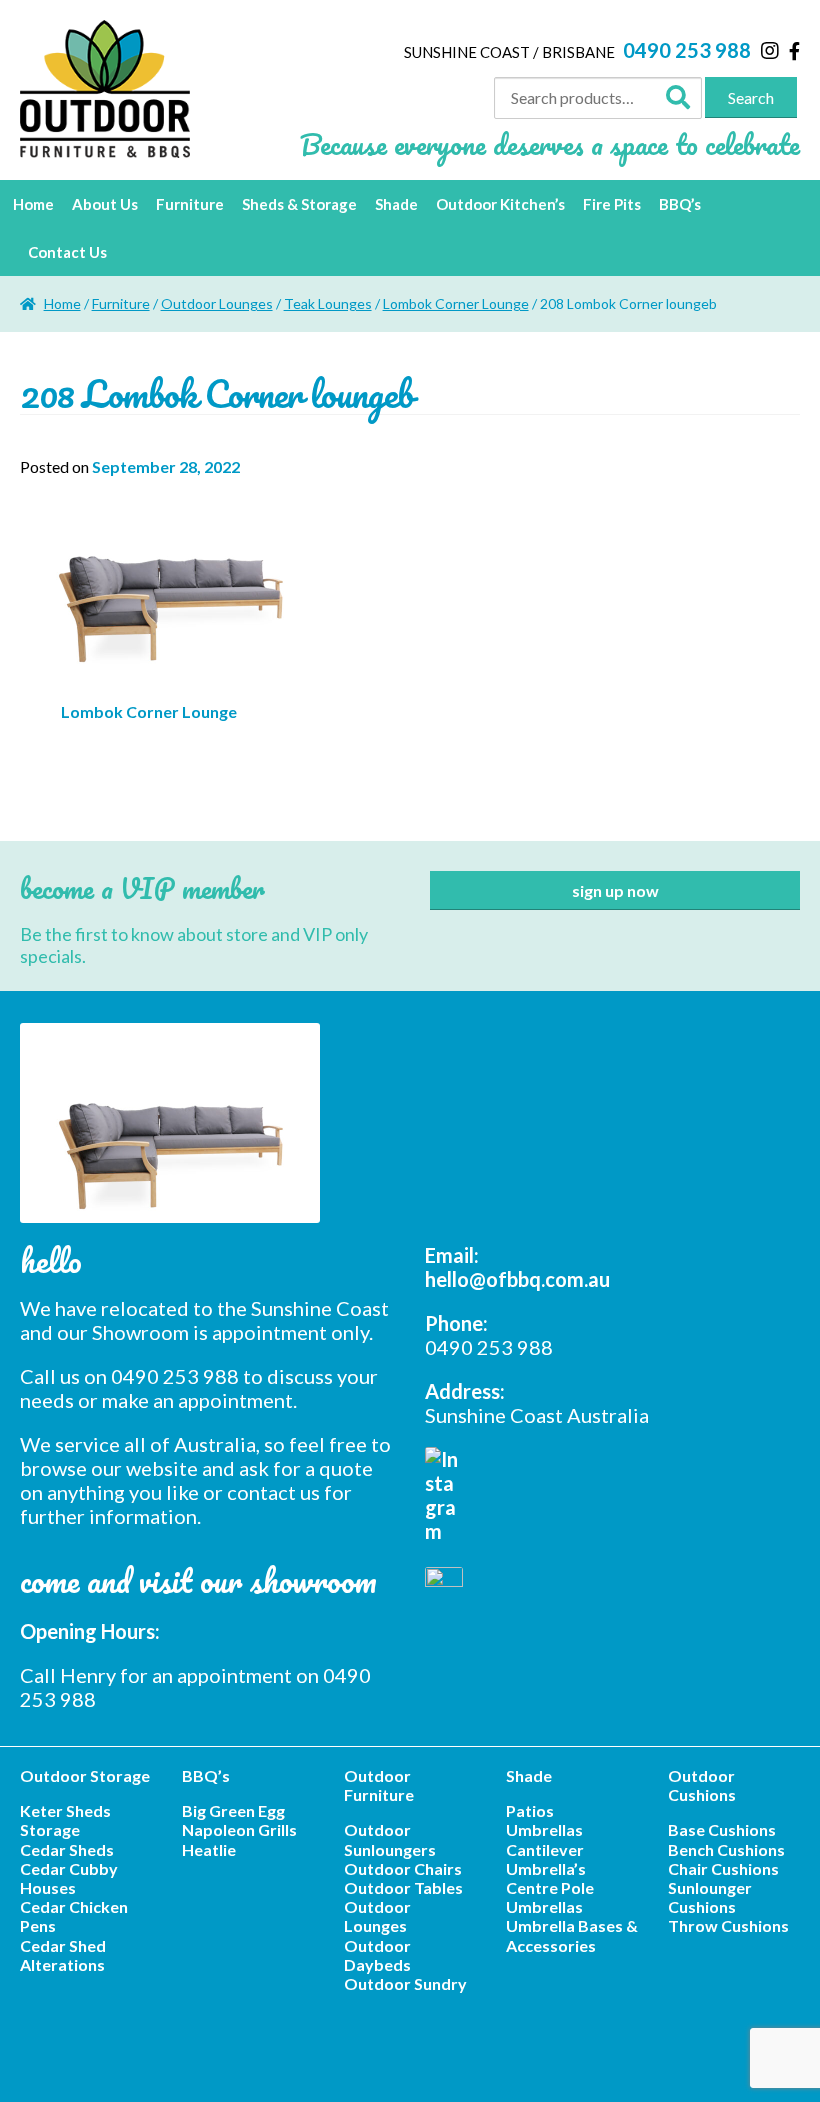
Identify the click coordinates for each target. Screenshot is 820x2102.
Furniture (190, 204)
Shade (396, 204)
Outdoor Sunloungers (390, 1839)
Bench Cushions (726, 1849)
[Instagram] (770, 50)
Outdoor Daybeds (377, 1955)
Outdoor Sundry (405, 1983)
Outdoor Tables (403, 1887)
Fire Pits (612, 204)
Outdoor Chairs (403, 1868)
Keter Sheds (65, 1810)
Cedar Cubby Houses (69, 1878)
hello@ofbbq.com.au (517, 1279)
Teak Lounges (328, 303)
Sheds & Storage (299, 204)
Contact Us (67, 252)
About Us (105, 204)
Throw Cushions (728, 1925)
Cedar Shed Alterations (63, 1955)
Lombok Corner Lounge (456, 303)
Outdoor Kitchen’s (500, 204)
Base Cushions (722, 1829)
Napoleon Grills (239, 1829)
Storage (50, 1829)
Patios (530, 1810)
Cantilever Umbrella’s (546, 1859)
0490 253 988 (687, 50)
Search (751, 97)
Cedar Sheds (67, 1849)
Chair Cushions (723, 1868)
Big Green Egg (233, 1810)
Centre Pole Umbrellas (550, 1897)
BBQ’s (680, 204)
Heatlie (209, 1849)
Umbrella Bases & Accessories (572, 1935)
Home (33, 204)
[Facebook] (794, 51)
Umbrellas (544, 1829)
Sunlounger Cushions (710, 1897)
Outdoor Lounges (217, 303)
